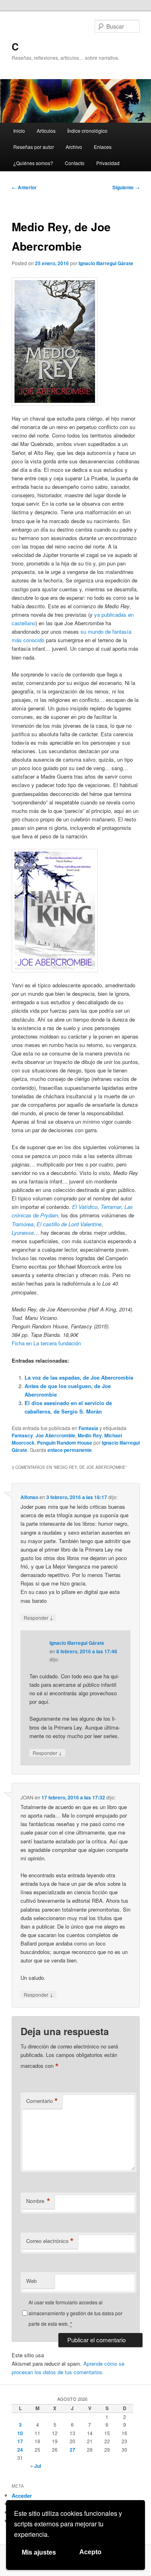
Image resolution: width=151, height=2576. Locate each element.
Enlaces (103, 147)
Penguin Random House (65, 1443)
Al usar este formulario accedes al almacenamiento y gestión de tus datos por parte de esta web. (75, 2313)
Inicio (19, 131)
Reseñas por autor (34, 147)
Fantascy (22, 1435)
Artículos (46, 131)
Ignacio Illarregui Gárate (106, 263)
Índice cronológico (87, 131)
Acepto (90, 2552)
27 (72, 2450)
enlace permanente (70, 1450)
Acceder (22, 2495)
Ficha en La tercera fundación (46, 1343)
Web (31, 2281)
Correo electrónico (50, 2241)
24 (20, 2450)
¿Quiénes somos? (33, 163)
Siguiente (126, 187)
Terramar (111, 1207)
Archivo (74, 147)
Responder (38, 1617)
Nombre (38, 2201)
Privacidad (108, 163)
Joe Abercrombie (55, 1435)
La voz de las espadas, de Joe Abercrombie (79, 1377)
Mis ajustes (39, 2552)
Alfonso (29, 1497)
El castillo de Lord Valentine (69, 1224)
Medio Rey (90, 1435)
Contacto (75, 163)
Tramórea (23, 1224)
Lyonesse (23, 1233)
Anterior (24, 187)
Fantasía (88, 1428)
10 (20, 2433)
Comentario (42, 2101)
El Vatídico (85, 1207)
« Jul (36, 2466)
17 (20, 2441)
